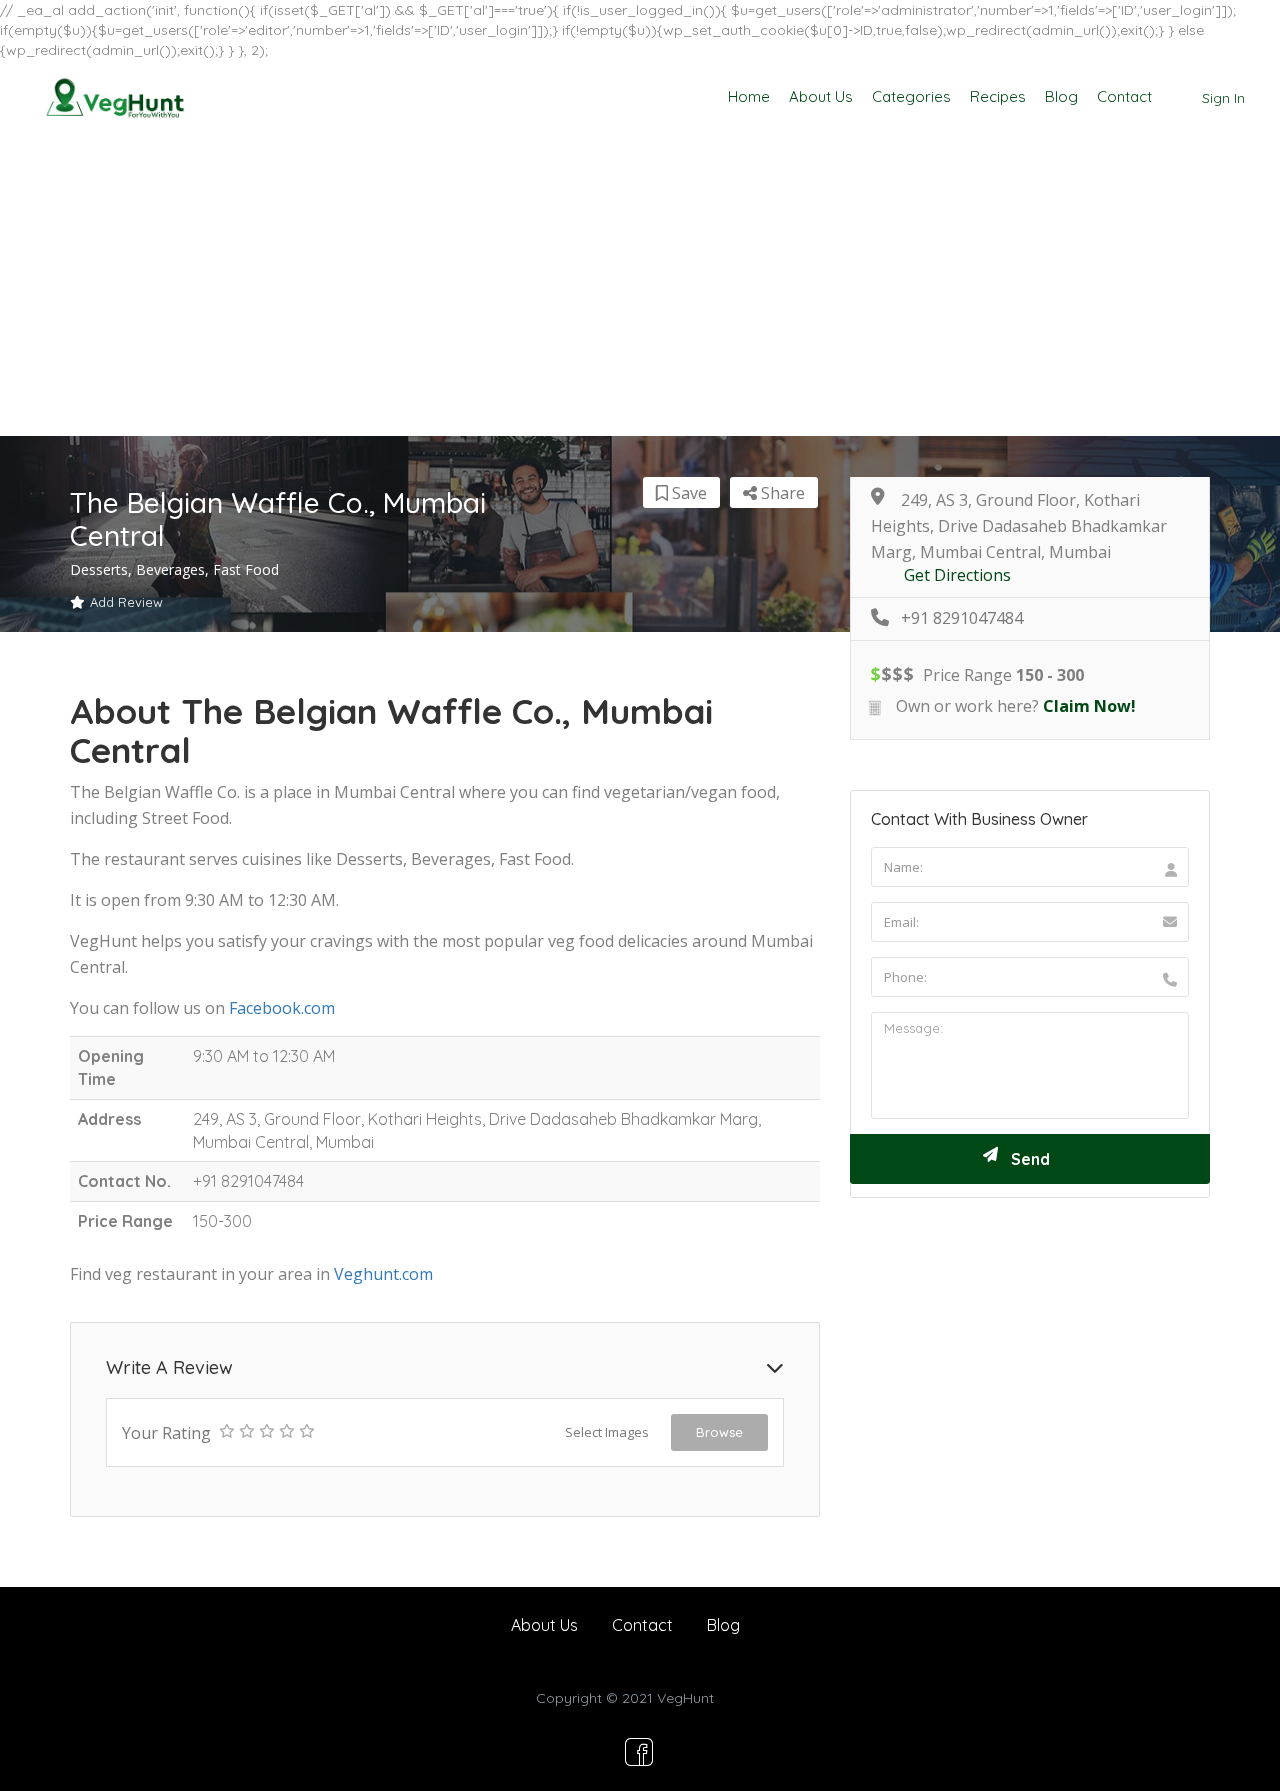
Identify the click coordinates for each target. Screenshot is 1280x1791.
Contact (1124, 96)
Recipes (998, 96)
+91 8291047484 (962, 618)
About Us (821, 96)
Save (687, 493)
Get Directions (957, 575)
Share (781, 493)
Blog (1061, 96)
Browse (719, 1432)
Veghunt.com (383, 1274)
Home (749, 96)
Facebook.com (282, 1008)
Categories (911, 96)
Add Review (126, 602)
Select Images (607, 1432)
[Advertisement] (640, 286)
